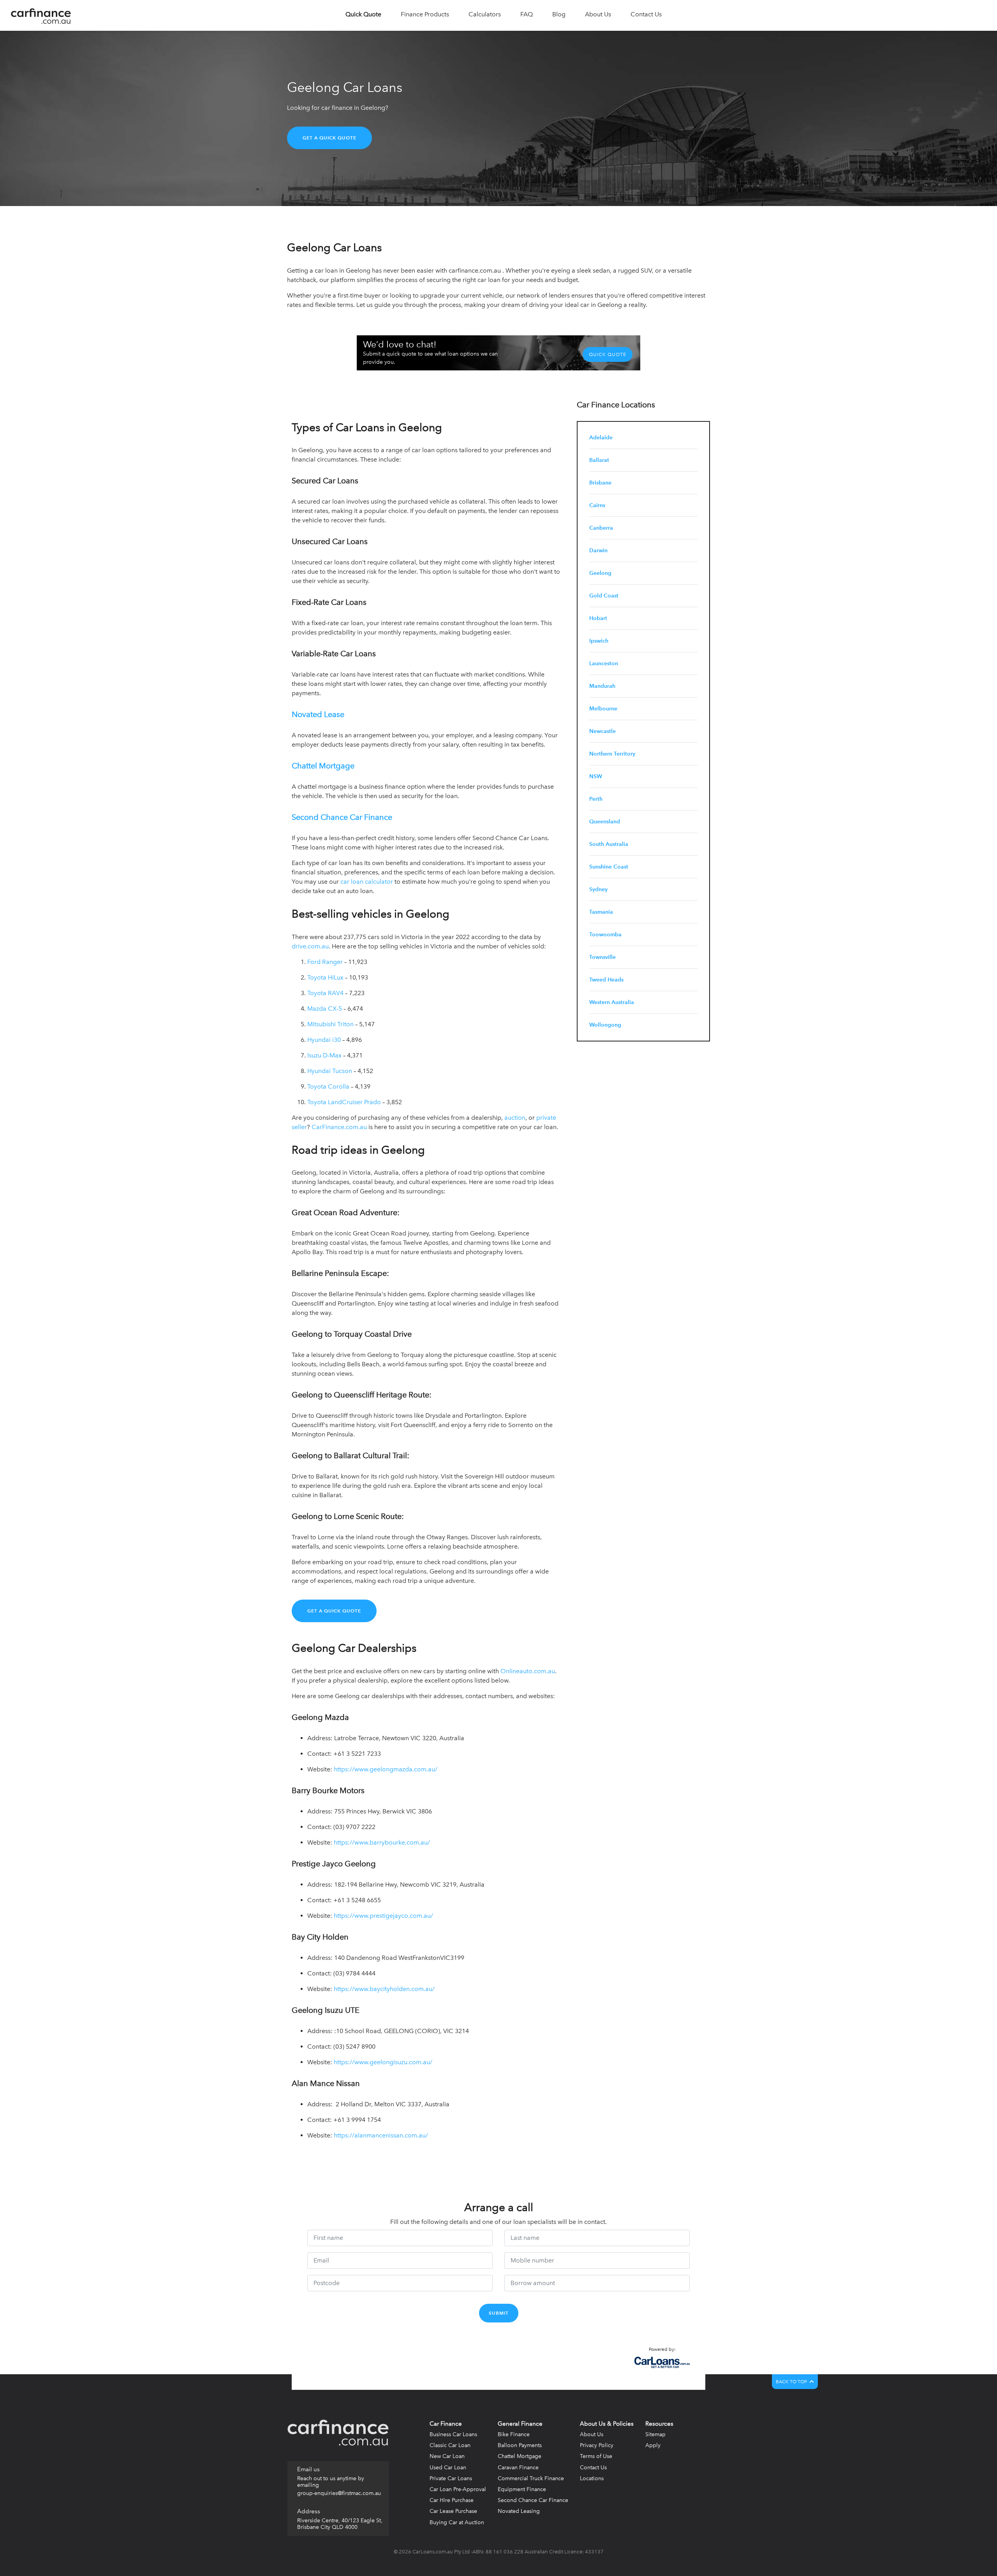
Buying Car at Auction (457, 2522)
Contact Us (593, 2468)
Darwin (598, 551)
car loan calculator (367, 882)
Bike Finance (514, 2434)
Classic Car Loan (450, 2445)
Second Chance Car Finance (342, 817)
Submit (499, 2313)
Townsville (602, 957)
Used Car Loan (448, 2468)
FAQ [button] (527, 14)
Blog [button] (559, 14)
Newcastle (602, 731)
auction (515, 1118)
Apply (653, 2445)
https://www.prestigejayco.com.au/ (383, 1916)
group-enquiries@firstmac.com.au (339, 2493)
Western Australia (612, 1002)
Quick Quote (608, 354)
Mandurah (602, 686)
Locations (592, 2478)
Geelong (600, 573)
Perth (596, 799)
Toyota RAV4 (325, 993)
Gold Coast (604, 596)
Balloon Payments (520, 2445)
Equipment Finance (522, 2489)
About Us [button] (598, 14)
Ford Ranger (325, 962)
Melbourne (603, 709)
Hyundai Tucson (330, 1071)
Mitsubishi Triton (330, 1024)
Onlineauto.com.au (528, 1671)
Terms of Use (596, 2456)
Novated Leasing (519, 2511)
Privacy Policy (597, 2445)
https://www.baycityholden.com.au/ (384, 1989)
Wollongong (605, 1025)
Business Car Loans (453, 2434)
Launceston (604, 663)
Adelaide (601, 438)
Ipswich (599, 641)
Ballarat (599, 460)
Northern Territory (612, 754)
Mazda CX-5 (325, 1009)
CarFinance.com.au (339, 1127)
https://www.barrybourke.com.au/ (382, 1842)
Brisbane (600, 483)
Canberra (601, 528)
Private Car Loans (451, 2478)
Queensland (605, 822)
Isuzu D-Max (324, 1055)
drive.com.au (310, 946)
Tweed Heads (606, 980)
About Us (592, 2434)
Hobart (598, 618)
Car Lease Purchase (453, 2511)
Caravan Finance (518, 2468)
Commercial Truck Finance (531, 2478)
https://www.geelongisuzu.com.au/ (383, 2062)
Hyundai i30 (324, 1040)
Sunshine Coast (609, 867)
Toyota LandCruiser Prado (344, 1102)
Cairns (597, 505)
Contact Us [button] (646, 14)
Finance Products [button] (425, 14)
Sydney (598, 889)
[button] (363, 15)
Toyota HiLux (326, 977)
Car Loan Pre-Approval (458, 2489)
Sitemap (655, 2434)
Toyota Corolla (328, 1086)
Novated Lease (318, 714)
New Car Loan (447, 2456)
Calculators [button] (485, 14)
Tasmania (601, 912)
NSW (596, 776)
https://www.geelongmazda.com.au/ (386, 1769)
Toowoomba (605, 935)
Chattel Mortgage (323, 766)
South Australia (609, 844)
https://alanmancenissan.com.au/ (381, 2135)
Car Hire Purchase (452, 2500)
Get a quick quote (329, 138)
